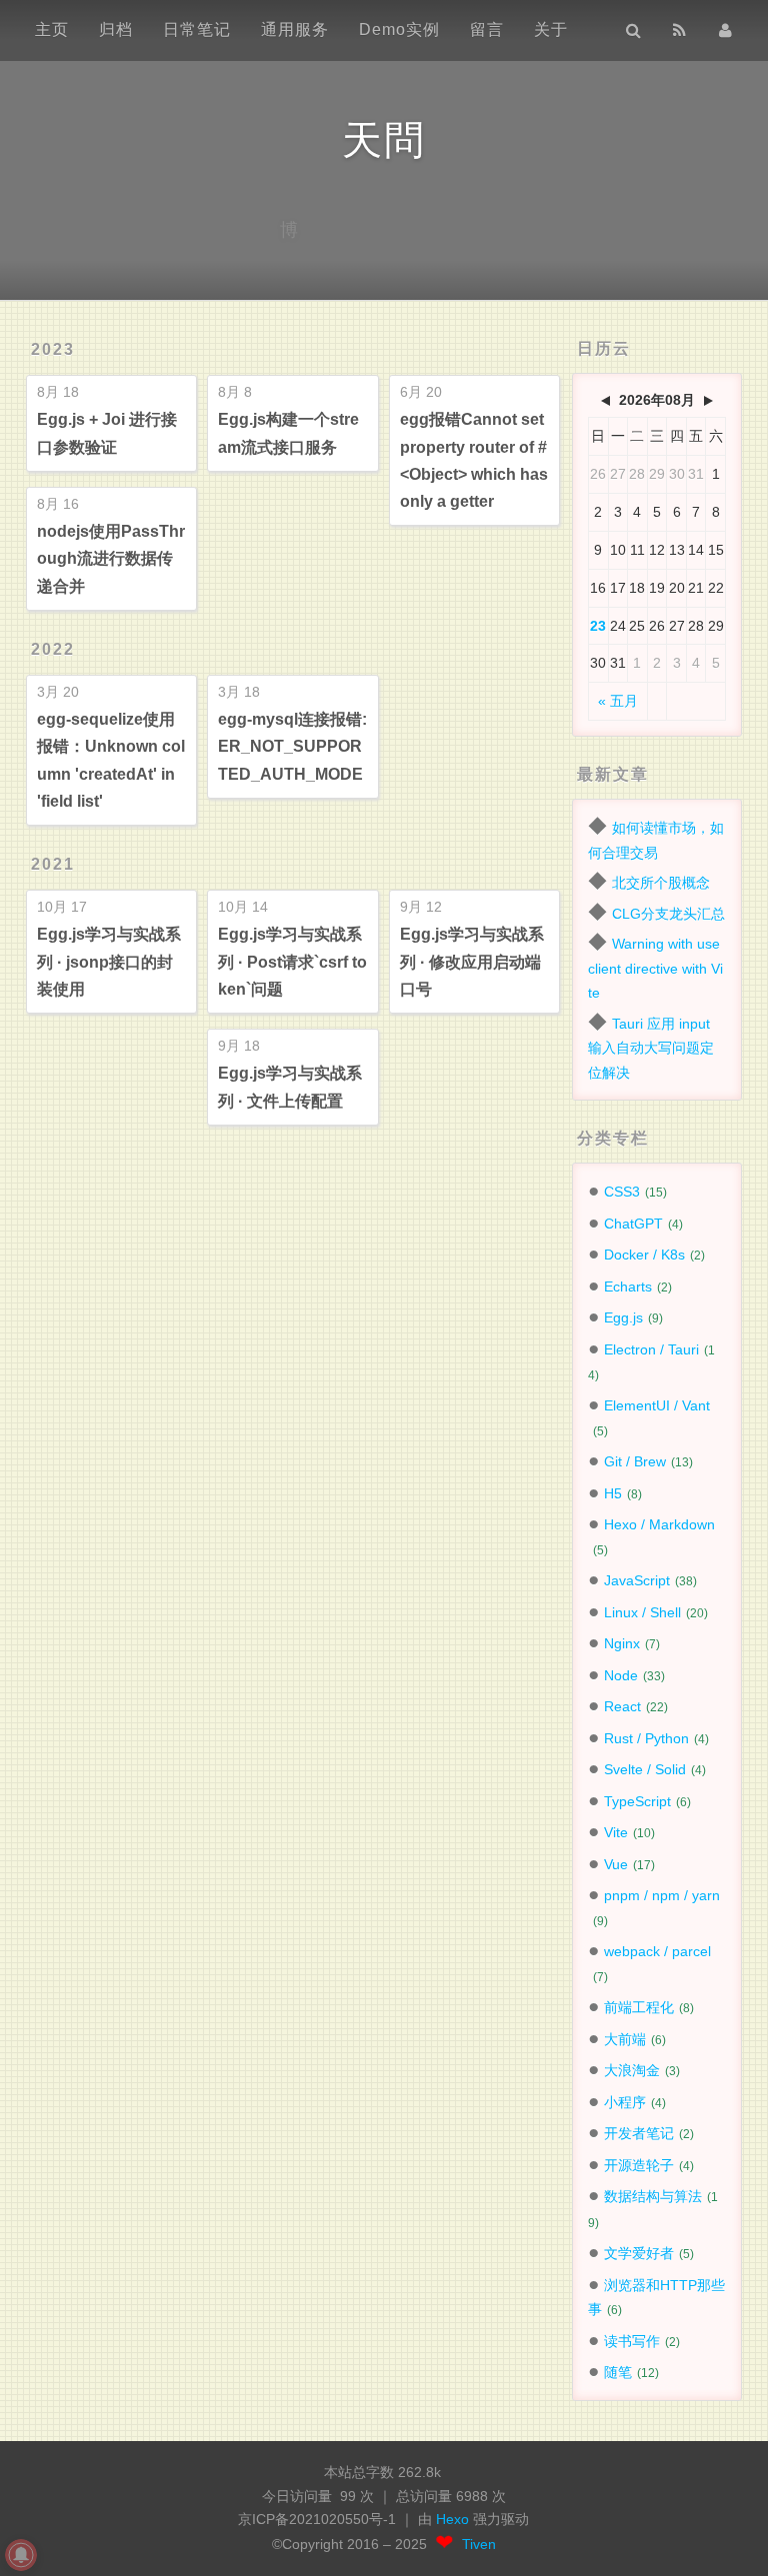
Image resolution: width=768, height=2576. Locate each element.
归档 (116, 29)
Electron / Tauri (651, 1349)
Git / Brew (635, 1461)
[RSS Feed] (679, 30)
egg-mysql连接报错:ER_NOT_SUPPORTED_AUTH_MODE (292, 746)
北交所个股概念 (661, 883)
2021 (53, 864)
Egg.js (623, 1317)
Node (621, 1675)
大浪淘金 (632, 2070)
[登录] (725, 30)
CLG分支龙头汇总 (668, 914)
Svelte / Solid (645, 1769)
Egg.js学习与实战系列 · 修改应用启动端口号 (472, 961)
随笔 (618, 2372)
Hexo (454, 2520)
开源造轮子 (639, 2165)
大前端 (625, 2039)
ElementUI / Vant (657, 1405)
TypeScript (637, 1801)
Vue (616, 1864)
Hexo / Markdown (659, 1524)
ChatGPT (633, 1224)
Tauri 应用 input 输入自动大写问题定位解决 (651, 1048)
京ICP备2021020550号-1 (317, 2520)
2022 (53, 649)
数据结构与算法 (653, 2196)
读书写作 (632, 2341)
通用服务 (295, 29)
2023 (53, 349)
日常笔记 (197, 29)
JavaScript (637, 1580)
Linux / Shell (642, 1612)
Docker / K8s (644, 1255)
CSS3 (622, 1192)
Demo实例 (399, 29)
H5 (613, 1493)
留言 (487, 29)
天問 (384, 140)
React (622, 1706)
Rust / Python (646, 1738)
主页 (52, 29)
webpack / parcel (657, 1951)
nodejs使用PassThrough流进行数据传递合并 (111, 558)
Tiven (479, 2545)
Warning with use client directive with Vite (655, 968)
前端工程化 (639, 2007)
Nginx (622, 1643)
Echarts (628, 1287)
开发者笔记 (639, 2133)
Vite (616, 1832)
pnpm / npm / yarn (662, 1895)
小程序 (625, 2102)
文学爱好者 (639, 2253)
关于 (551, 29)
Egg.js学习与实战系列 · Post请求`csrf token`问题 (292, 961)
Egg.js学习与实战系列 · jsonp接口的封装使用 (109, 961)
